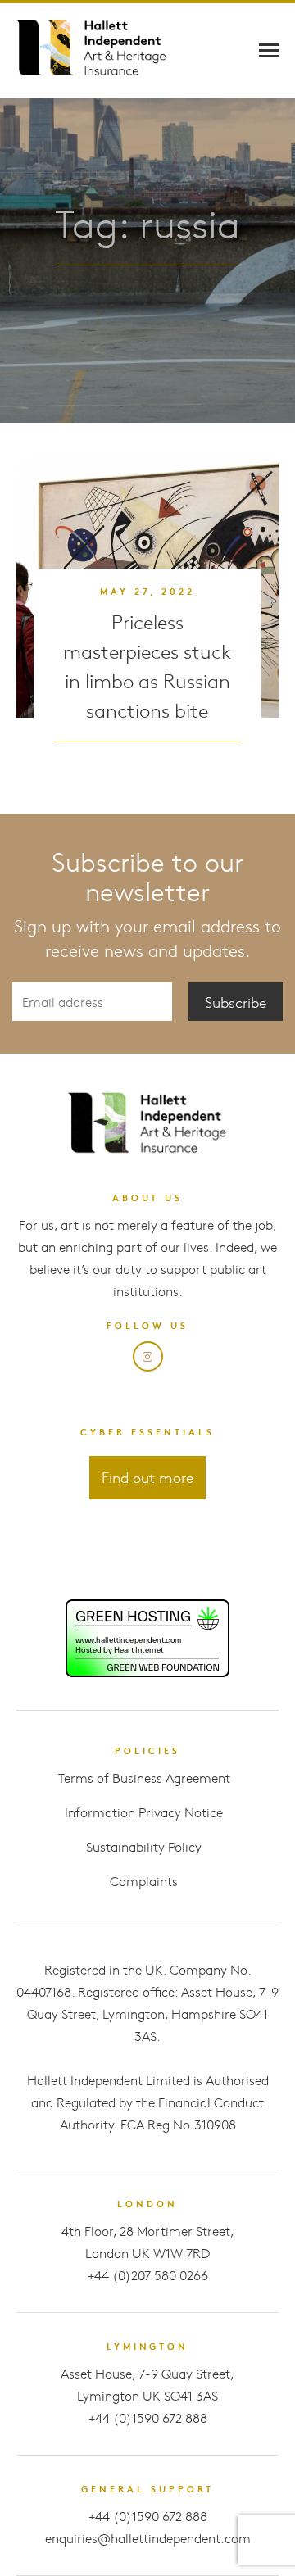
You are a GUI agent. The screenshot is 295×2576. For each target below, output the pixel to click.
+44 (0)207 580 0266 (148, 2275)
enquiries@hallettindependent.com (148, 2538)
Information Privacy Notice (144, 1812)
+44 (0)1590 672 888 (148, 2417)
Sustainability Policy (144, 1846)
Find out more (147, 1477)
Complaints (144, 1881)
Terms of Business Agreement (144, 1778)
